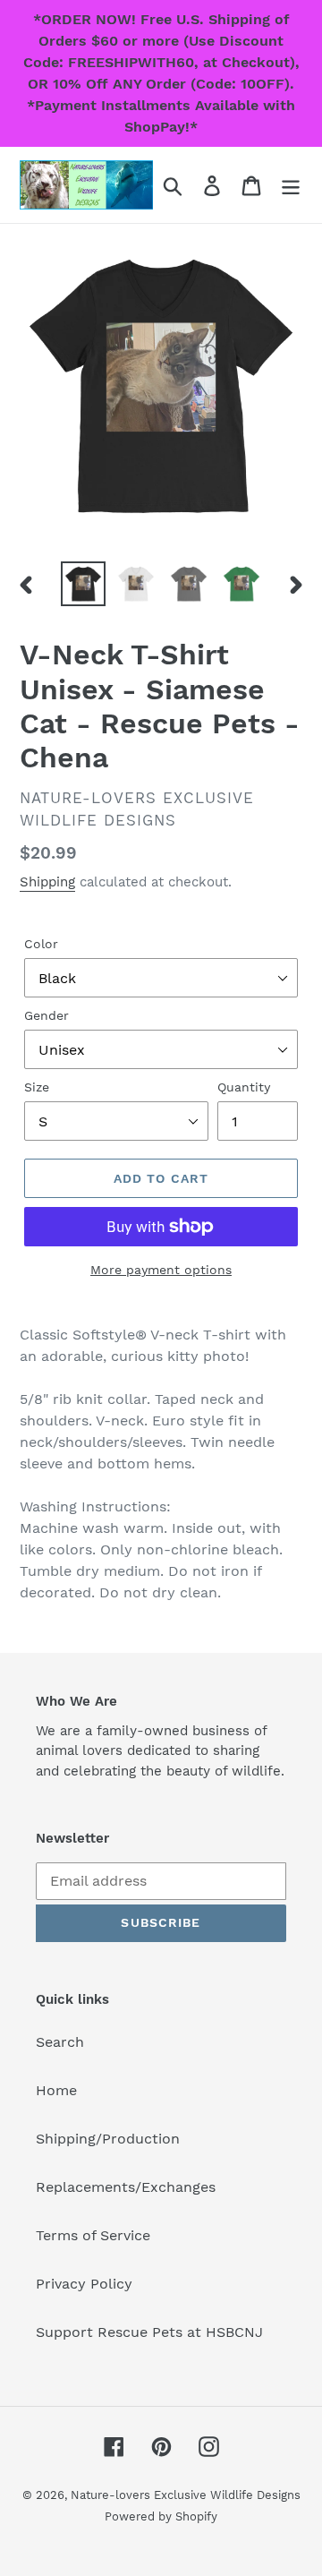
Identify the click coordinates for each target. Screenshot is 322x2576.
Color (41, 944)
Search (60, 2042)
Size (37, 1087)
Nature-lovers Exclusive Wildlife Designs (186, 2495)
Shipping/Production (108, 2139)
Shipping (47, 882)
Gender (47, 1015)
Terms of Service (93, 2235)
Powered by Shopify (161, 2516)
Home (56, 2090)
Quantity (244, 1087)
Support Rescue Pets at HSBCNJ (149, 2332)
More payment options (161, 1270)
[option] (83, 584)
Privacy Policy (84, 2284)
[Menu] (291, 185)
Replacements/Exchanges (126, 2187)
